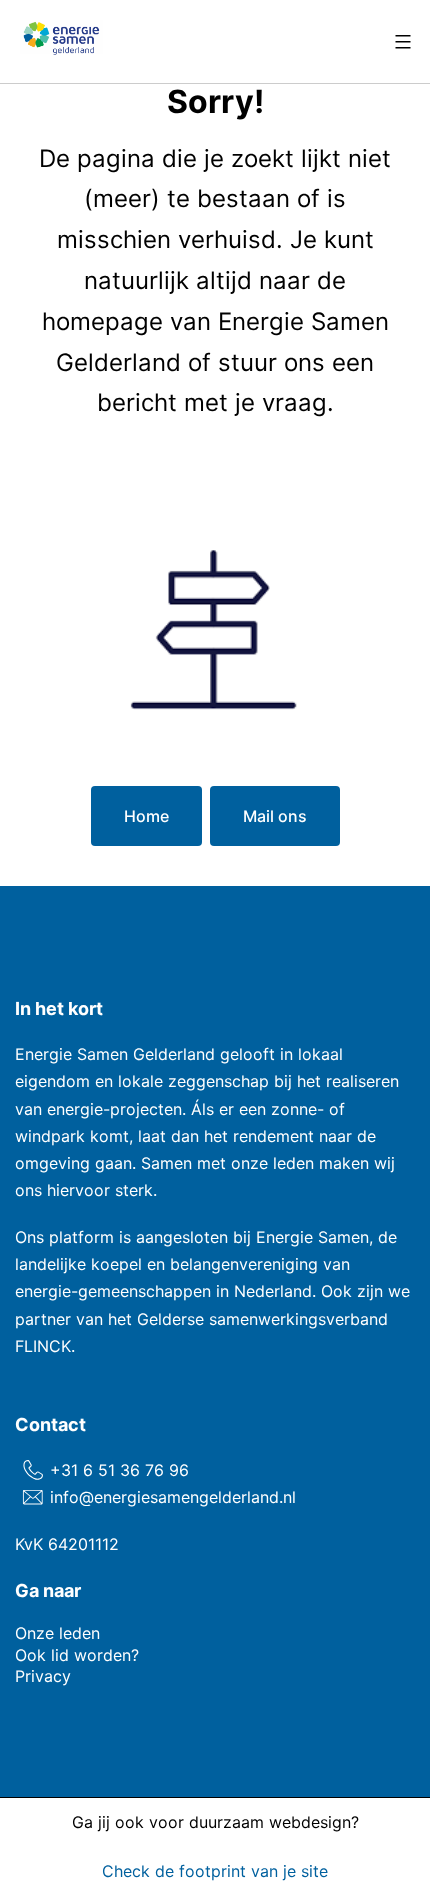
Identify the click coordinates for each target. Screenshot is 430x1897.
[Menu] (400, 42)
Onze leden (57, 1633)
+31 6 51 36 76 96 (119, 1470)
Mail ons (275, 816)
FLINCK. (45, 1346)
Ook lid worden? (77, 1655)
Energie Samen (312, 1237)
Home (146, 816)
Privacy (43, 1676)
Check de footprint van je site (215, 1870)
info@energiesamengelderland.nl (173, 1497)
